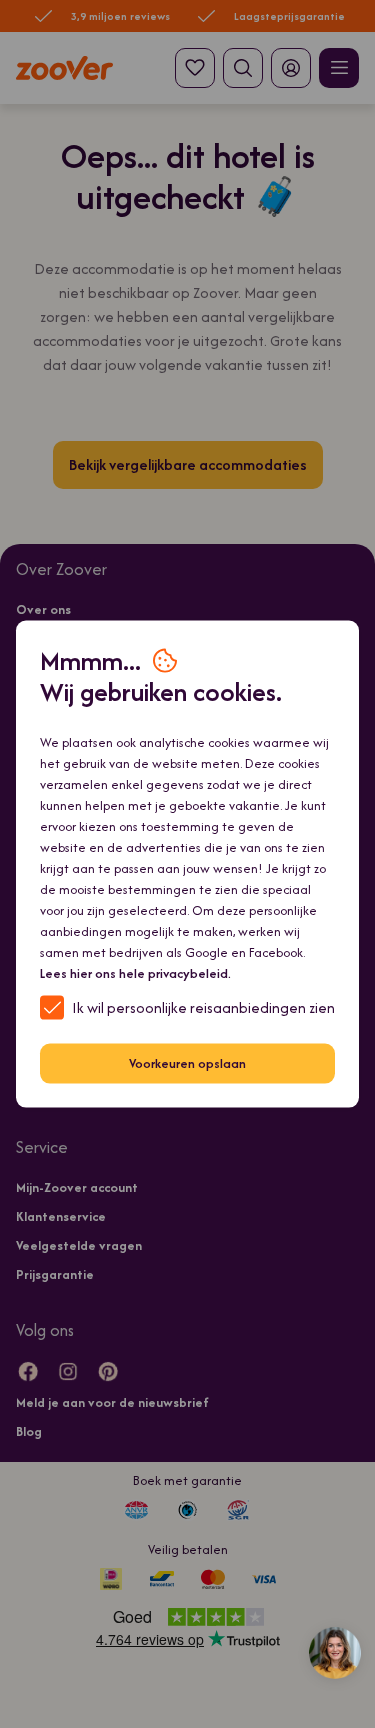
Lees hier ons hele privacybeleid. (135, 972)
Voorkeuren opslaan (187, 1063)
